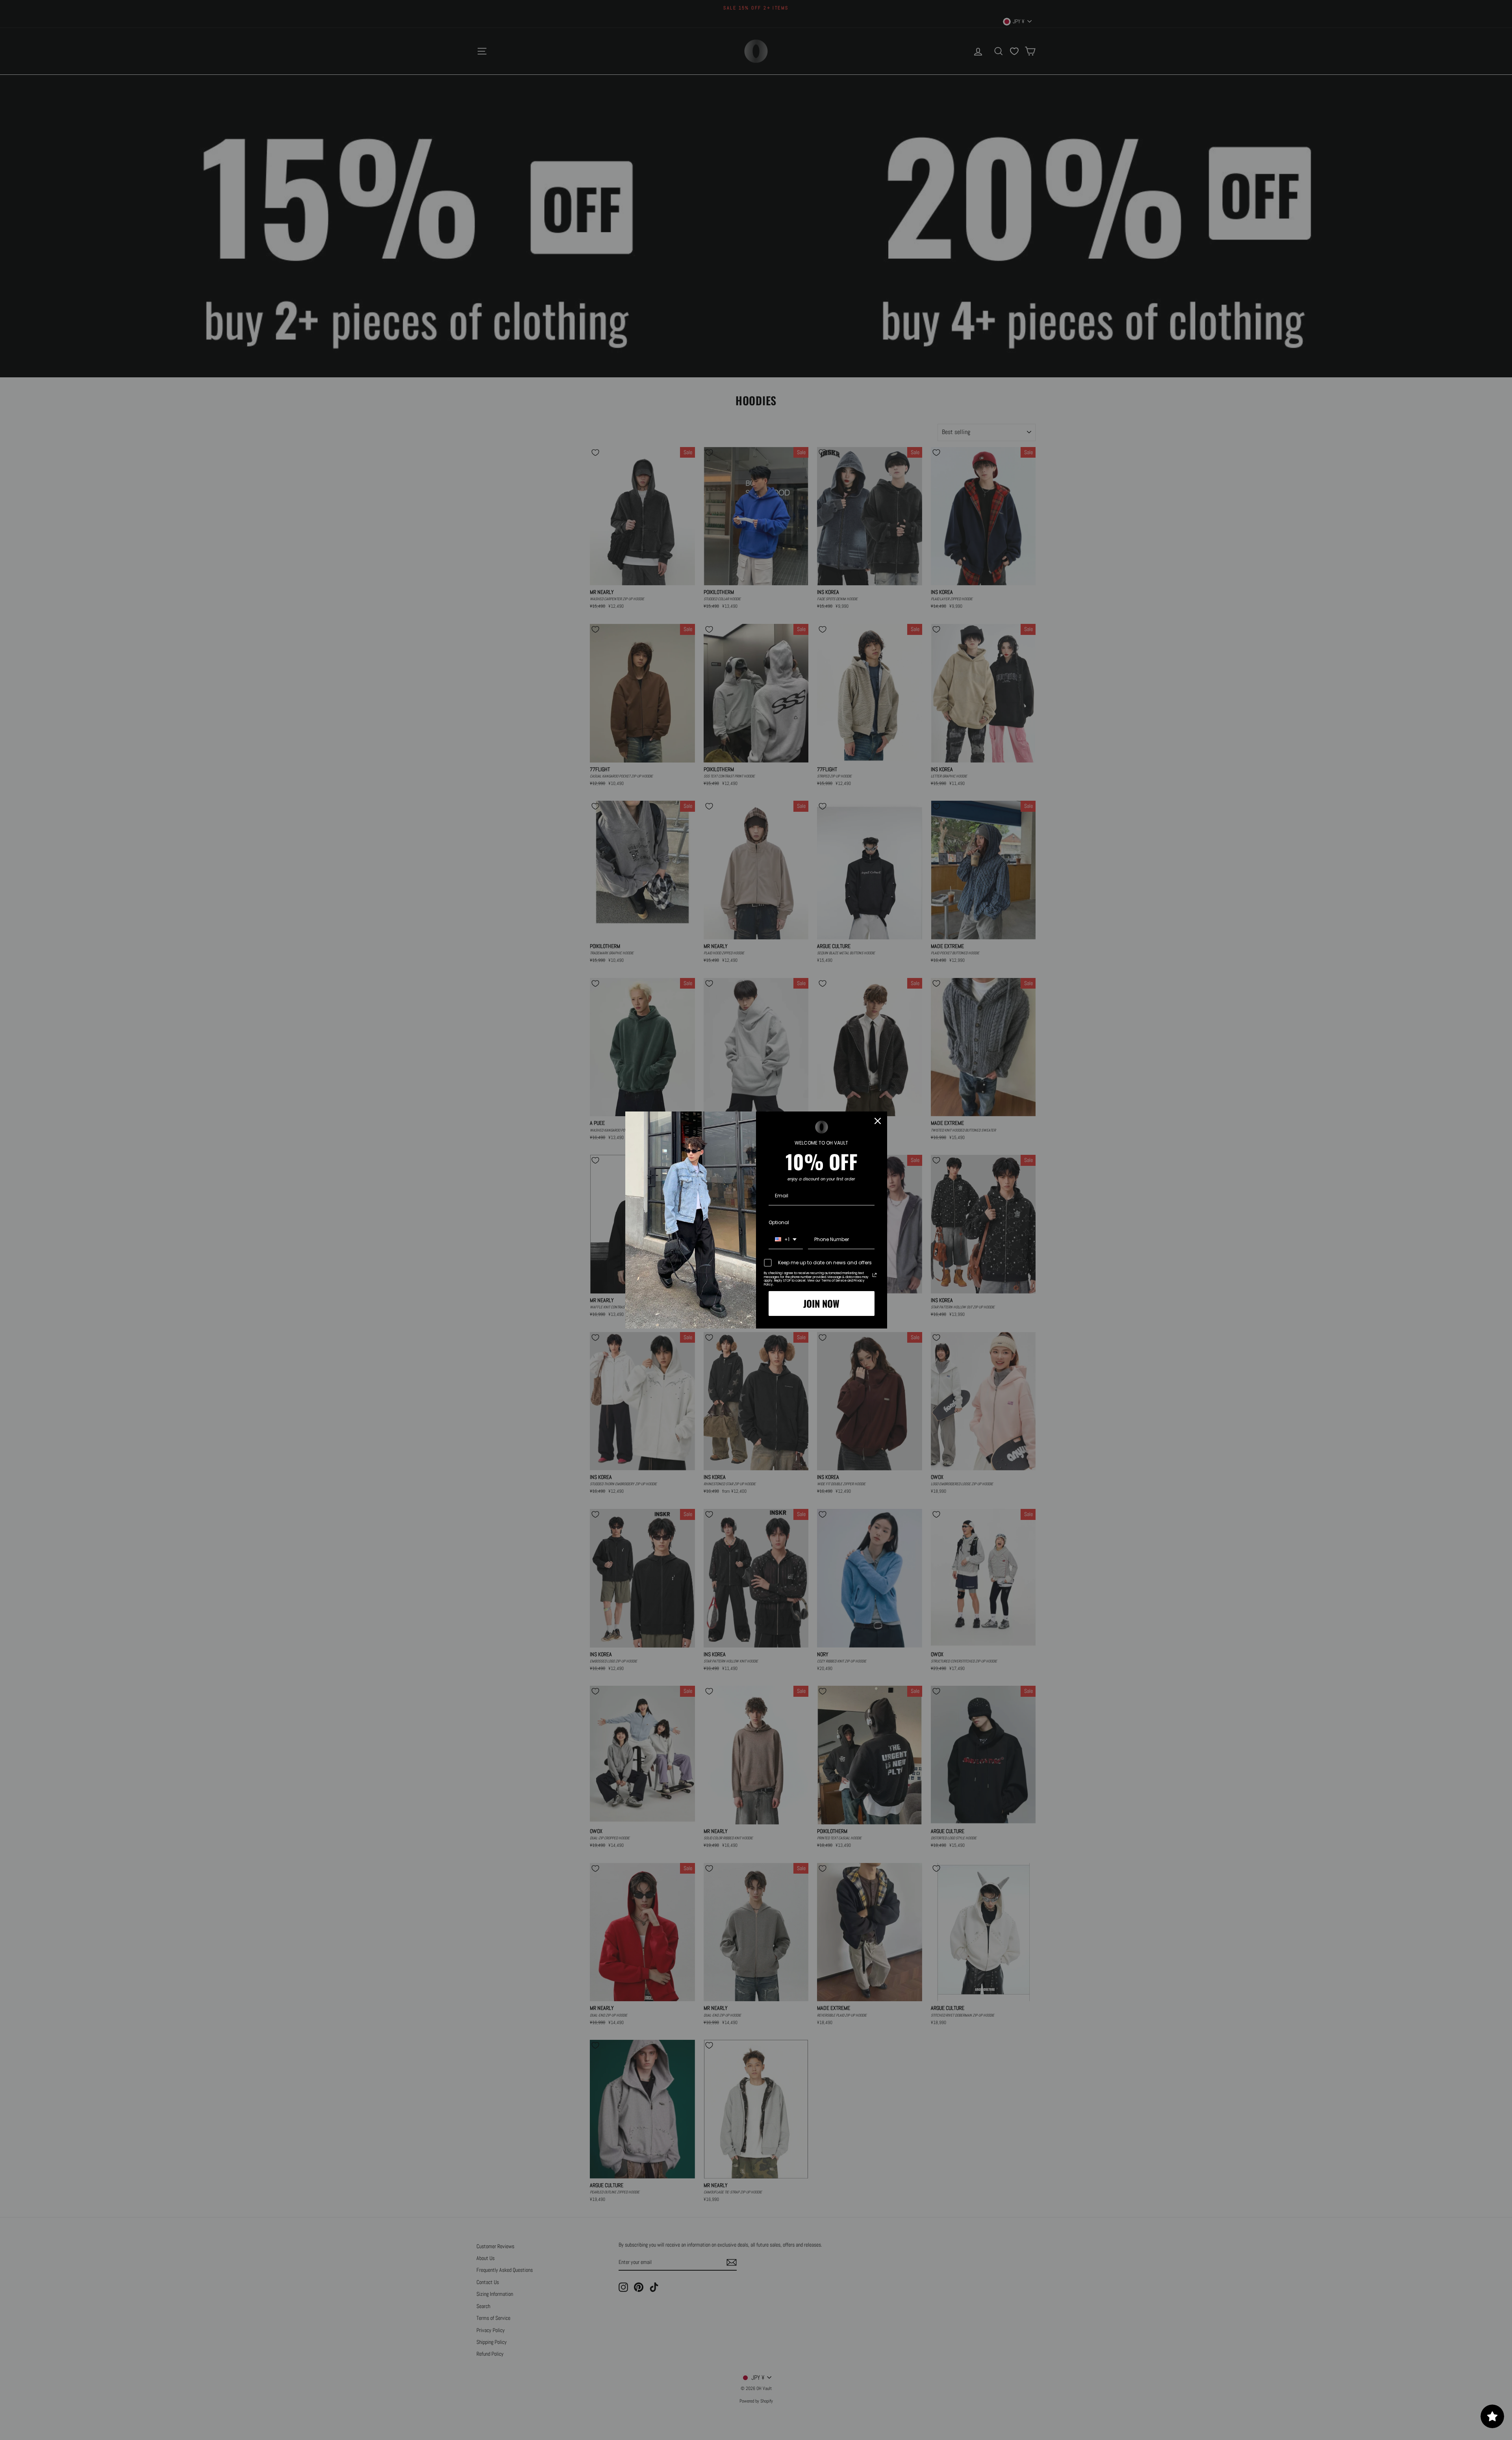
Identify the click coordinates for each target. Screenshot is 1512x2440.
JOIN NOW (821, 1303)
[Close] (878, 1121)
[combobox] (786, 1240)
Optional (779, 1222)
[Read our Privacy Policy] (875, 1275)
